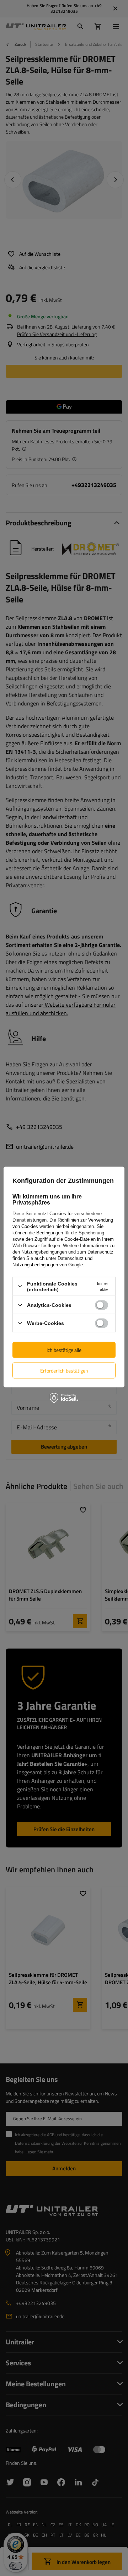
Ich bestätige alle (64, 1350)
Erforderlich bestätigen (64, 1370)
